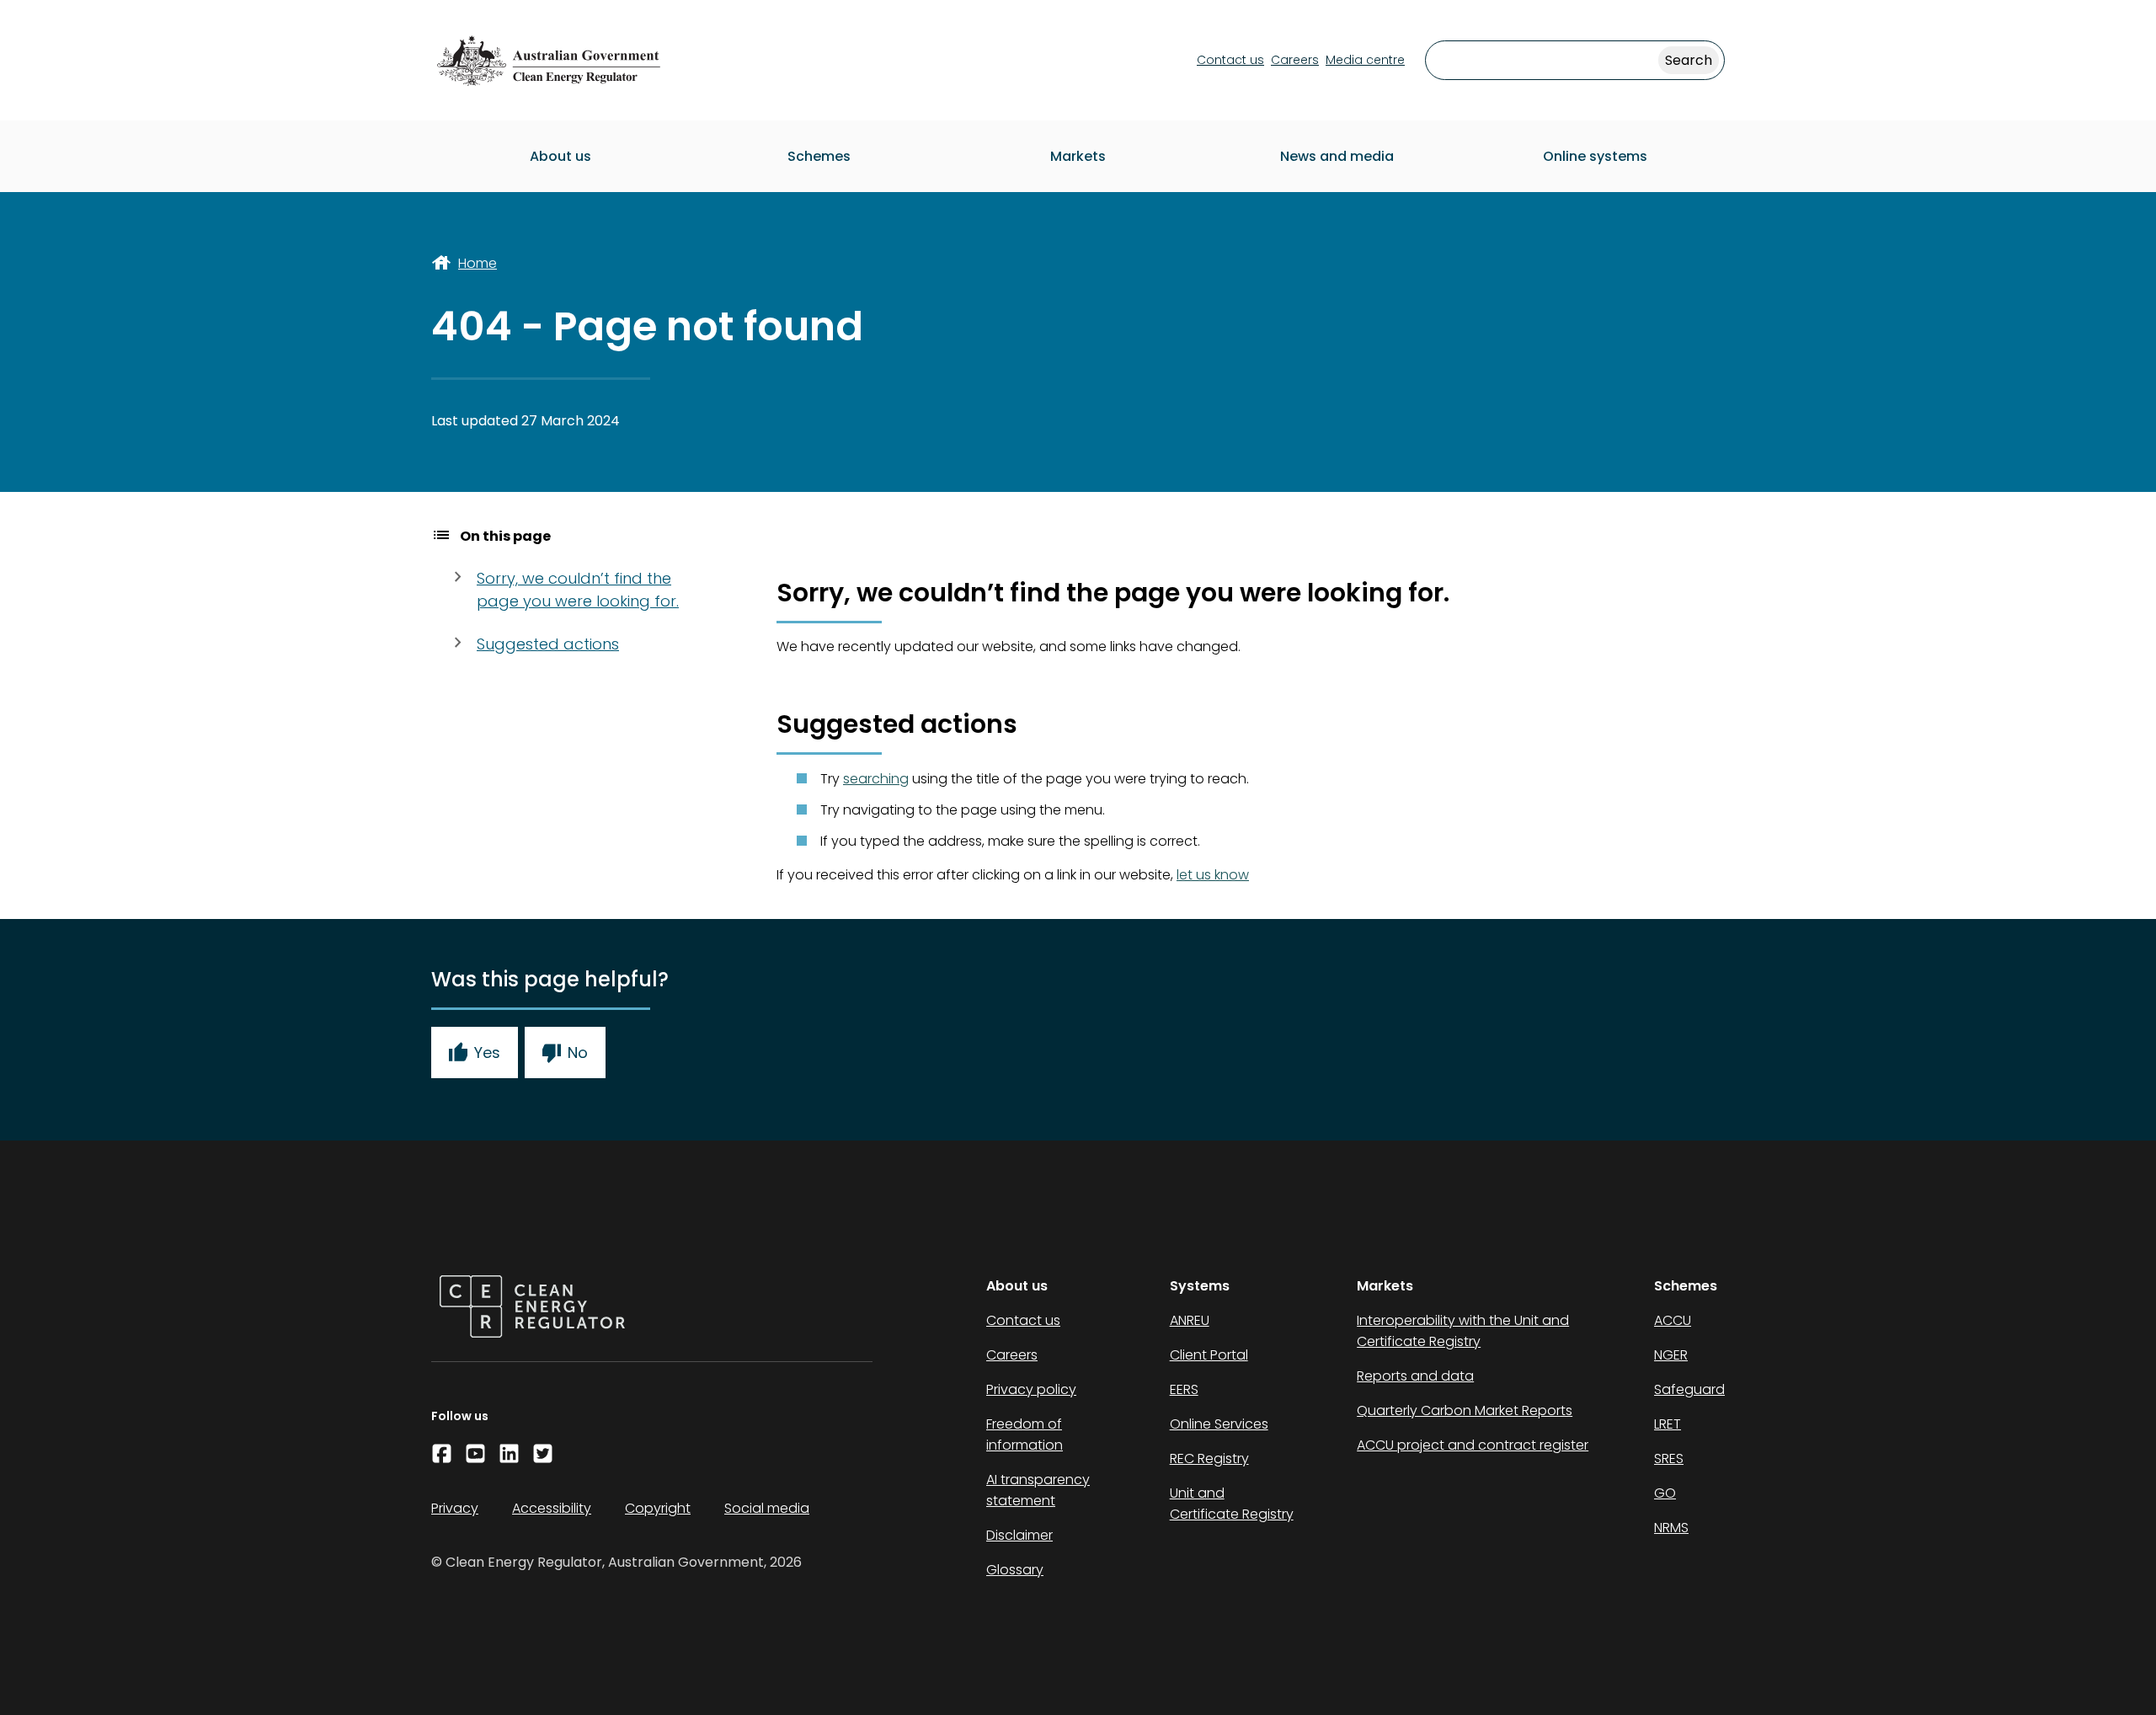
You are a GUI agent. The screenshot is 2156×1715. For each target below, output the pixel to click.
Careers (1295, 60)
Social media (767, 1508)
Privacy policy (1031, 1389)
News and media (1337, 156)
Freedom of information (1025, 1435)
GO (1665, 1493)
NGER (1671, 1355)
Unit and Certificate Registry (1232, 1504)
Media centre (1365, 60)
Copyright (658, 1508)
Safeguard (1689, 1389)
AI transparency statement (1038, 1490)
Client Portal (1209, 1355)
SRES (1669, 1459)
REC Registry (1209, 1459)
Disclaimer (1019, 1535)
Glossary (1015, 1570)
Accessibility (552, 1508)
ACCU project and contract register (1473, 1445)
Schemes (819, 156)
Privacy (455, 1508)
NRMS (1671, 1528)
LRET (1668, 1424)
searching (876, 779)
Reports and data (1415, 1376)
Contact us (1230, 60)
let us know (1213, 875)
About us (560, 156)
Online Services (1219, 1424)
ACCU (1673, 1320)
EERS (1184, 1389)
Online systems (1595, 156)
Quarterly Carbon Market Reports (1465, 1410)
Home (478, 263)
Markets (1078, 156)
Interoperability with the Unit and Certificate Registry (1463, 1331)
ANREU (1190, 1320)
